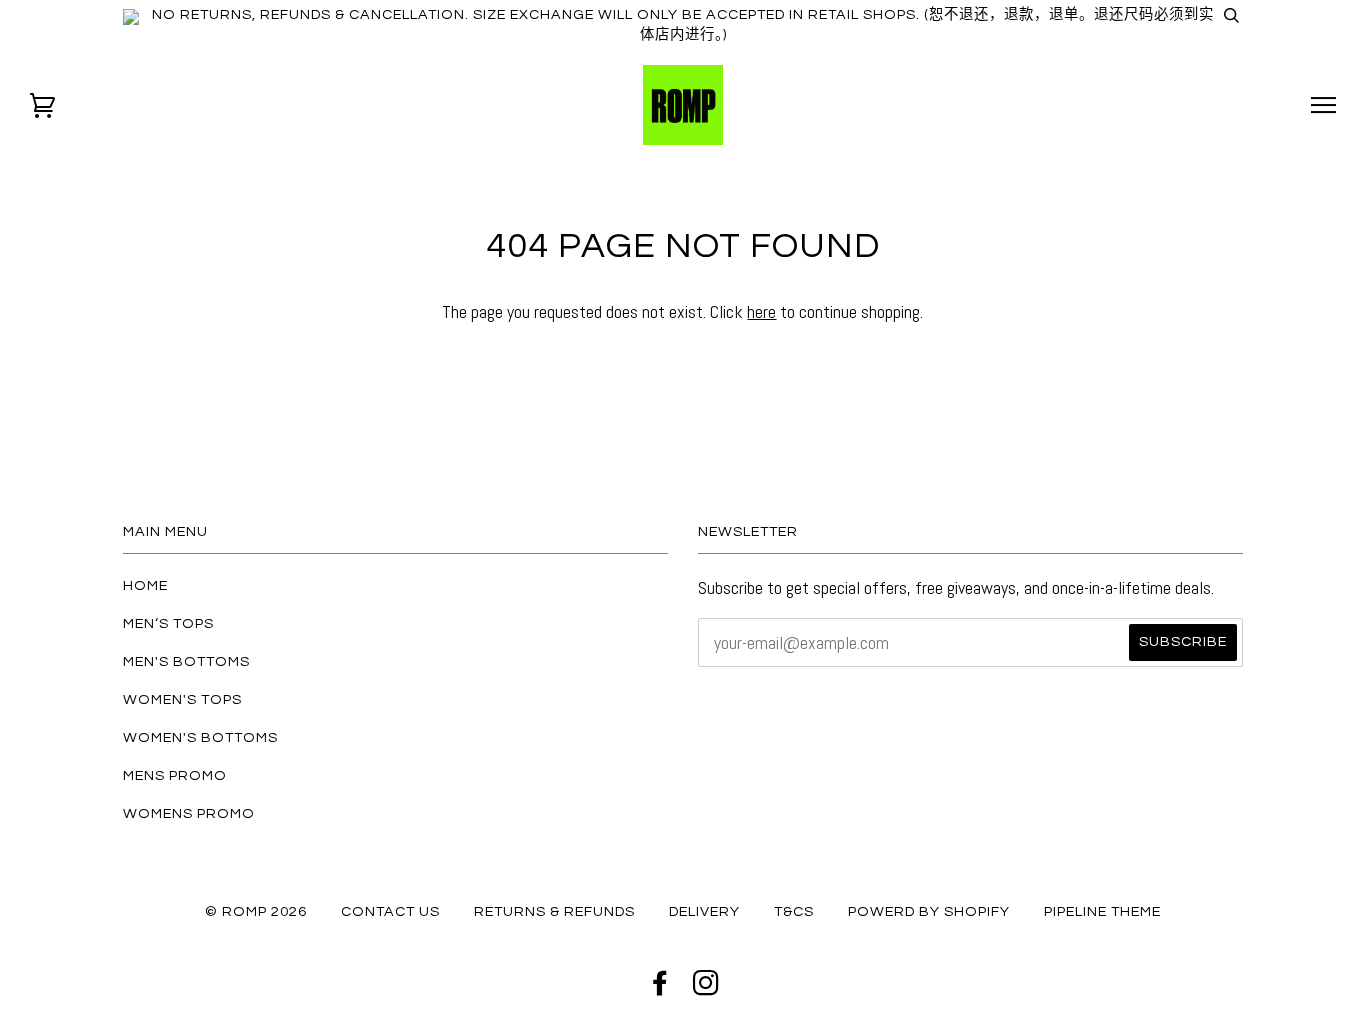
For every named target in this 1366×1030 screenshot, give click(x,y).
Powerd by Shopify (929, 911)
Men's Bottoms (186, 661)
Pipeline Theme (1102, 911)
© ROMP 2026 (256, 911)
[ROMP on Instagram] (706, 988)
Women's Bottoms (200, 737)
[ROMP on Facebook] (660, 988)
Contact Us (390, 911)
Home (145, 585)
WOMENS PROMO (189, 813)
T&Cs (794, 911)
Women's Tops (182, 699)
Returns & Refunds (554, 911)
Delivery (704, 911)
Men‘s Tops (168, 623)
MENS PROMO (175, 775)
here (761, 311)
